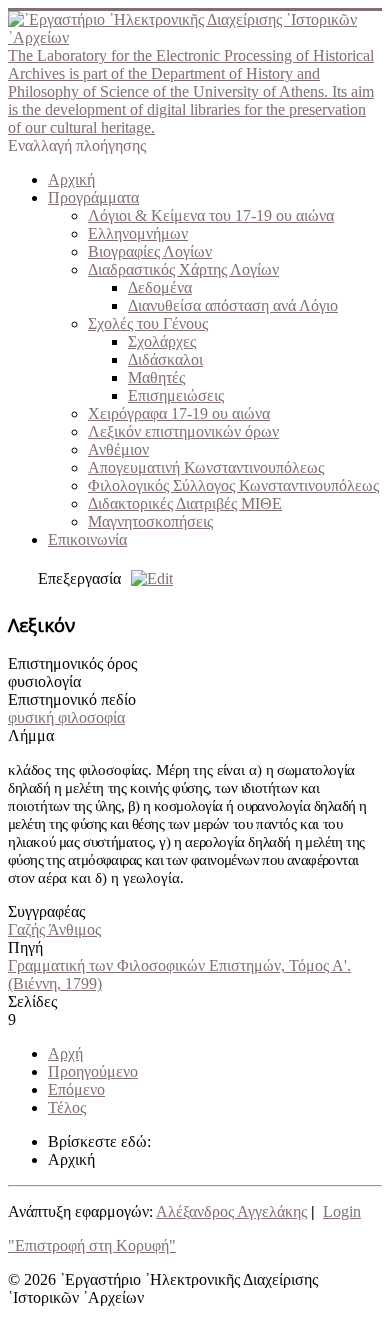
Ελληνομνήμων (138, 233)
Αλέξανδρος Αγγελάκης (231, 1211)
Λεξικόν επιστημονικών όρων (183, 431)
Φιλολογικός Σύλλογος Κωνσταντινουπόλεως (233, 485)
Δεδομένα (160, 287)
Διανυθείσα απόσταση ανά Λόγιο (233, 305)
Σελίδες (32, 1001)
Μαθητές (156, 377)
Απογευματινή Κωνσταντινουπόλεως (206, 467)
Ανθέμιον (118, 449)
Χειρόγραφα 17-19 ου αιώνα (179, 413)
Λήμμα (31, 735)
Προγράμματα (93, 197)
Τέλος (67, 1107)
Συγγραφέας (46, 911)
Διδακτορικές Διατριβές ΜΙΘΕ (185, 503)
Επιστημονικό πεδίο (72, 699)
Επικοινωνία (87, 539)
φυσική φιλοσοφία (66, 717)
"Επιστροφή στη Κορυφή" (92, 1245)
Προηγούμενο (93, 1071)
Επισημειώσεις (176, 395)
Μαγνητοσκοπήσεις (150, 521)
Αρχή (65, 1053)
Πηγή (25, 947)
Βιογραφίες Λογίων (150, 251)
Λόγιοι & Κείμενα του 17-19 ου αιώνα (211, 215)
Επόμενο (76, 1089)
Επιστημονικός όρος (72, 663)
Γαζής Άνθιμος (54, 929)
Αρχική (71, 179)
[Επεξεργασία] (147, 578)
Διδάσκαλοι (165, 359)
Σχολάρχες (162, 341)
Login (342, 1211)
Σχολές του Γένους (148, 323)
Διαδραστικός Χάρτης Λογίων (183, 269)
